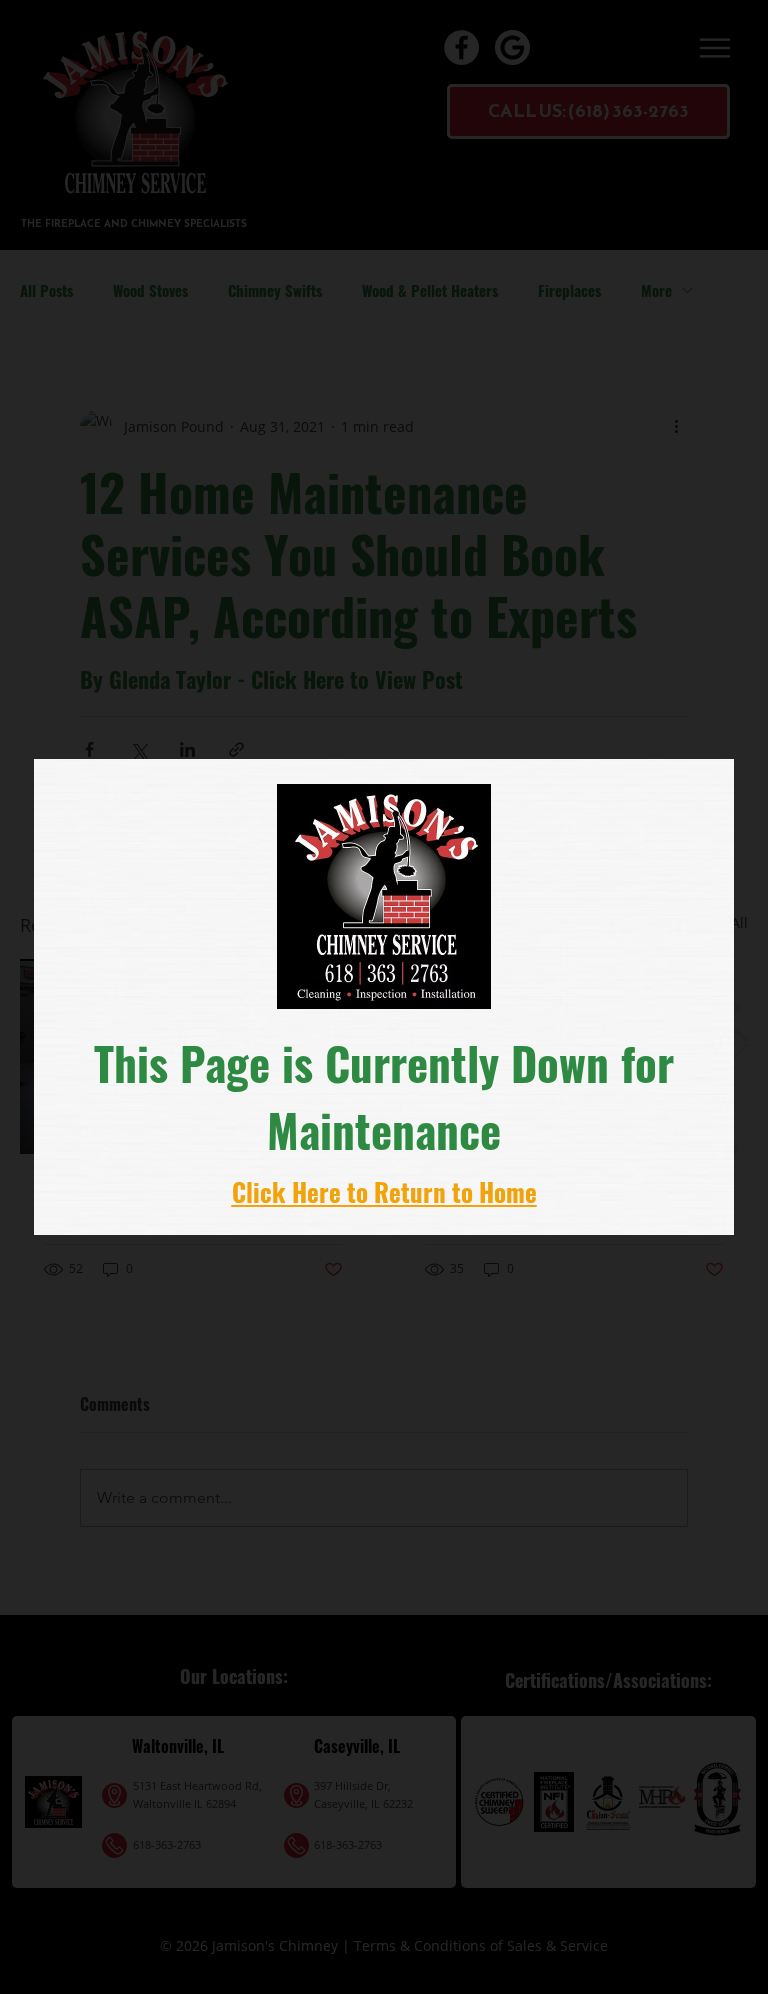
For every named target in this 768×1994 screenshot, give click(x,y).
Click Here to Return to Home (384, 1191)
